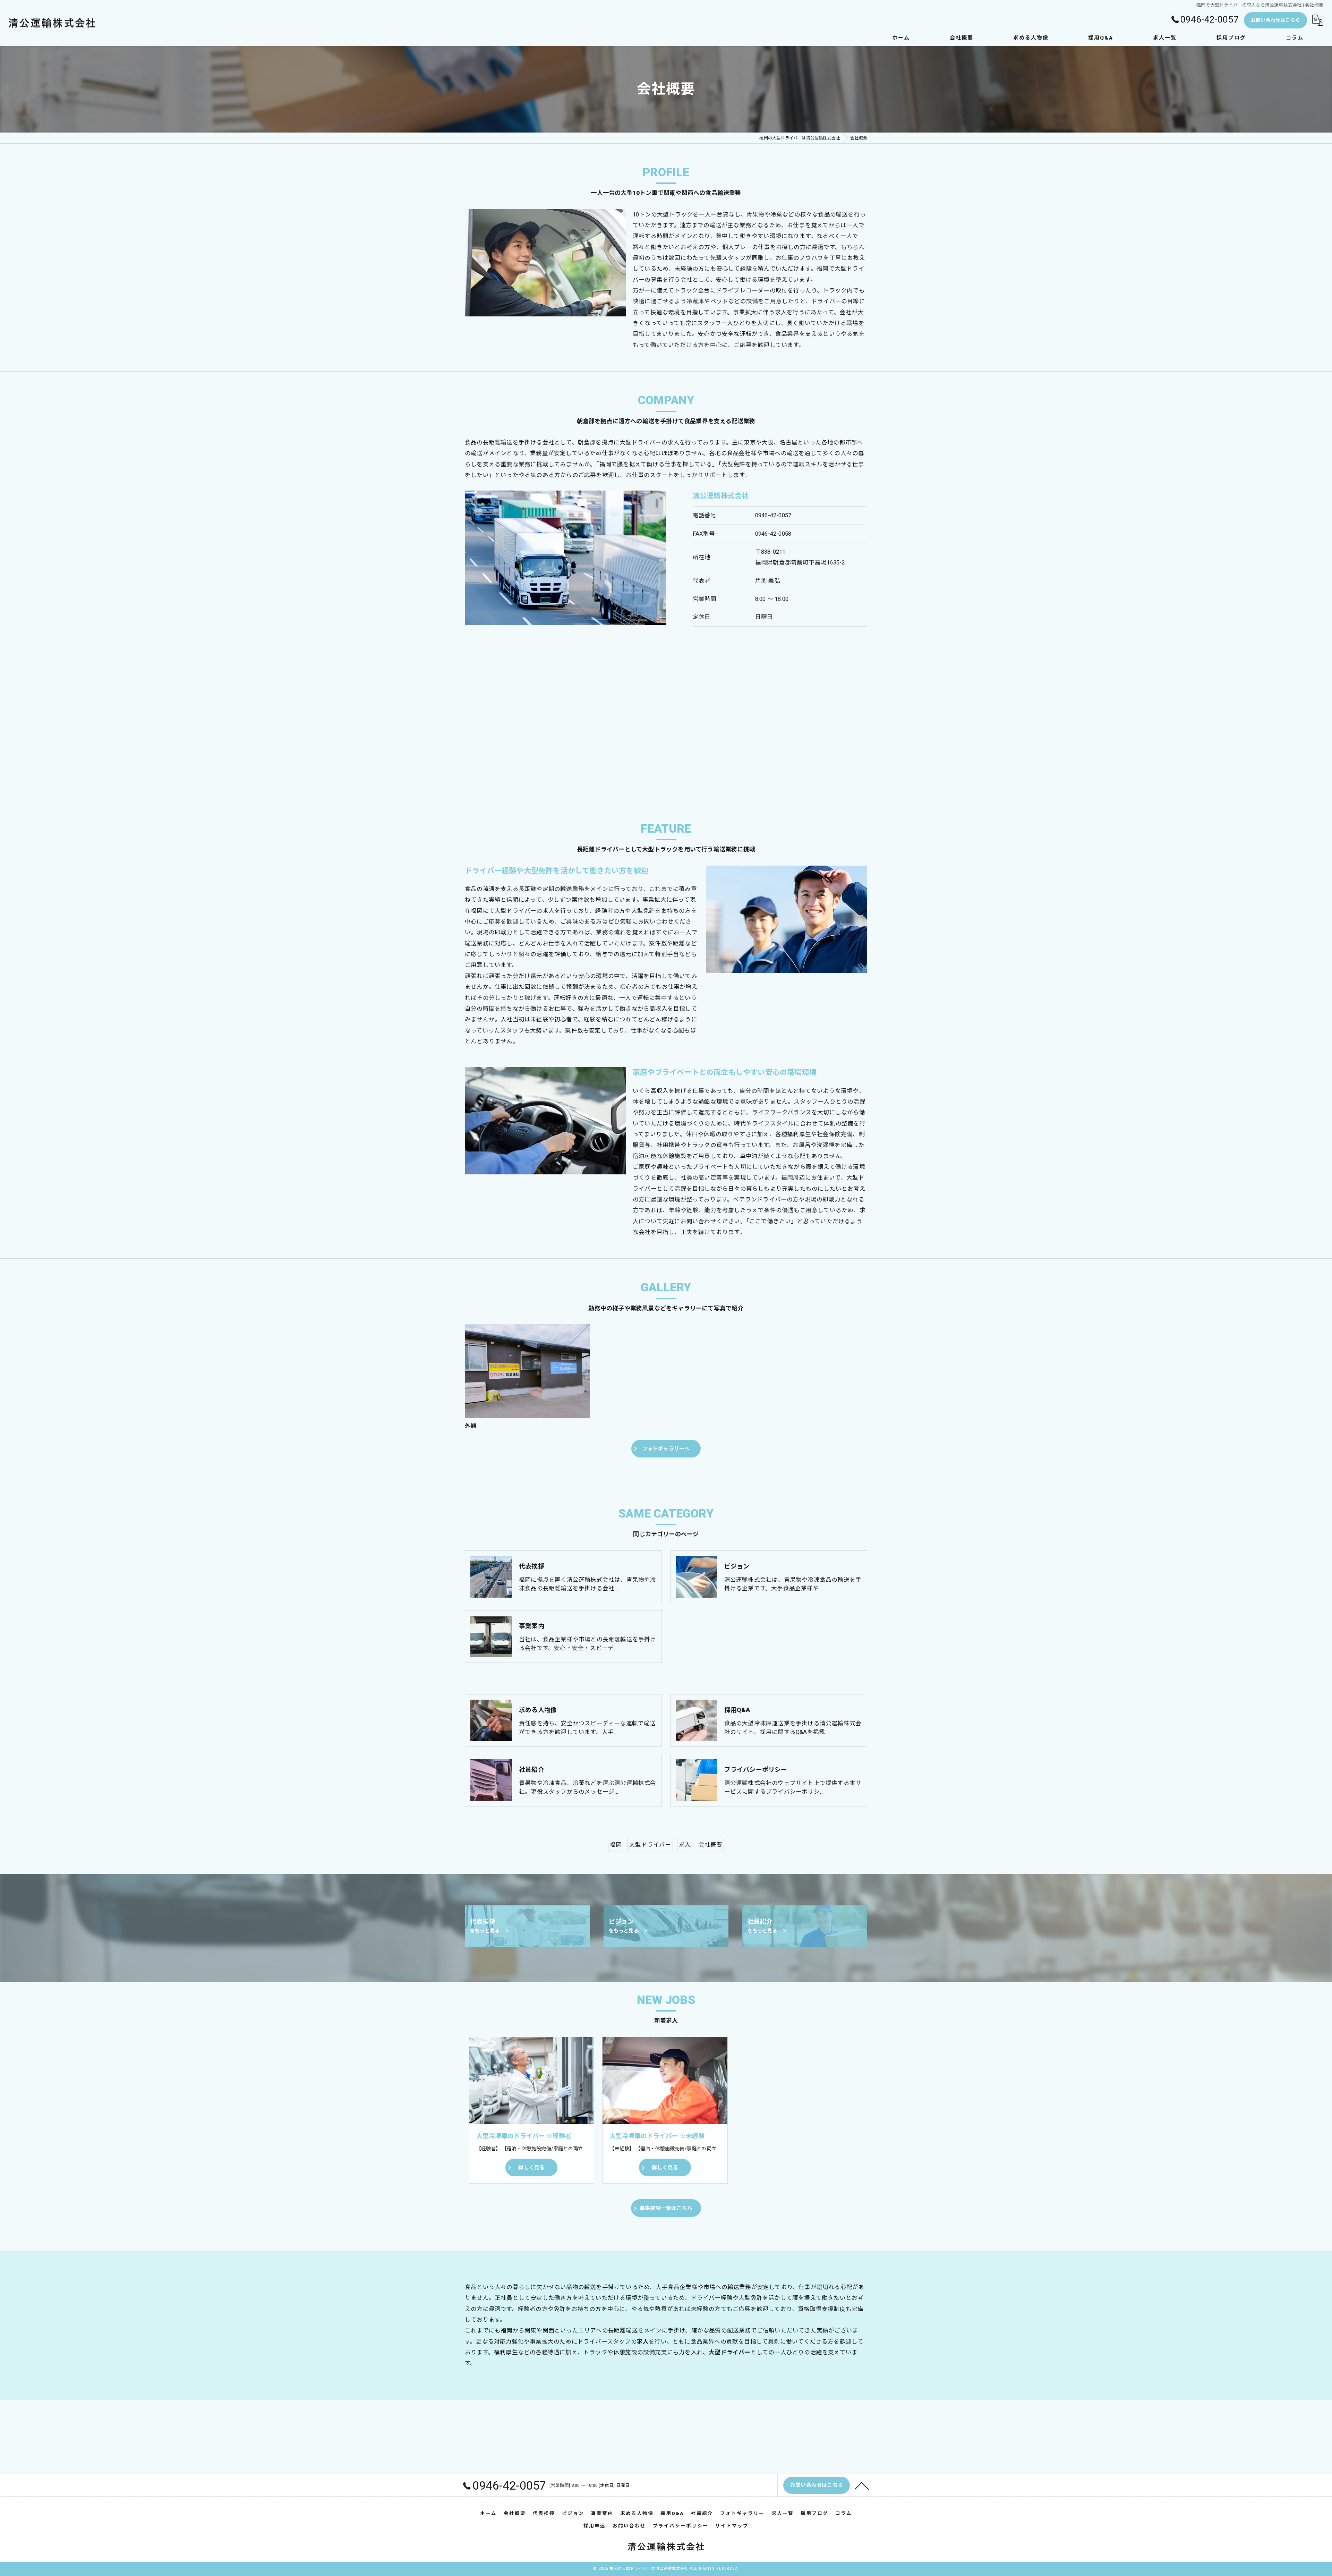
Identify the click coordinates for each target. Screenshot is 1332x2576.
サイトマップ (732, 2526)
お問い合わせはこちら (1275, 20)
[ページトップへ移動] (862, 2485)
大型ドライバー (650, 1845)
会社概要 (711, 1845)
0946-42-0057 (773, 515)
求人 (685, 1845)
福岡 (616, 1845)
